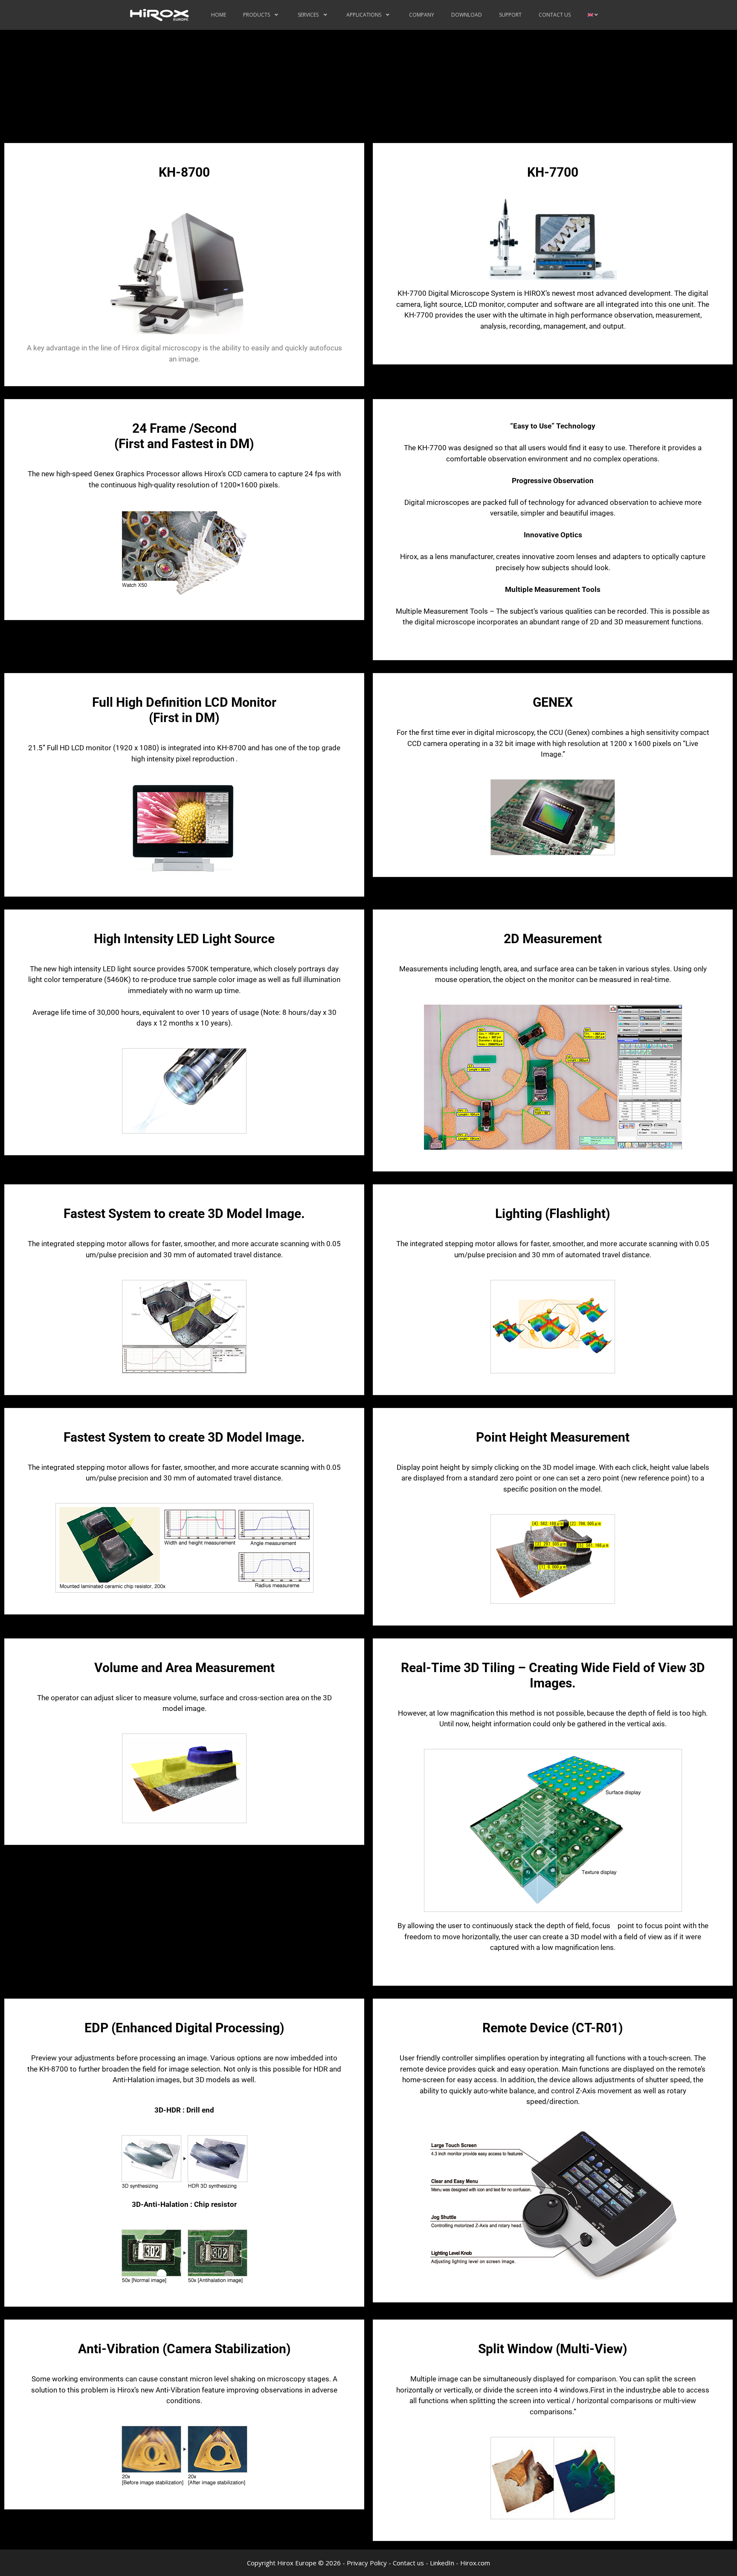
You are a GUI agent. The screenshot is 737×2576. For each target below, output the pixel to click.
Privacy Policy (367, 2563)
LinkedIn (442, 2563)
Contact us (408, 2563)
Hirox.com (475, 2563)
